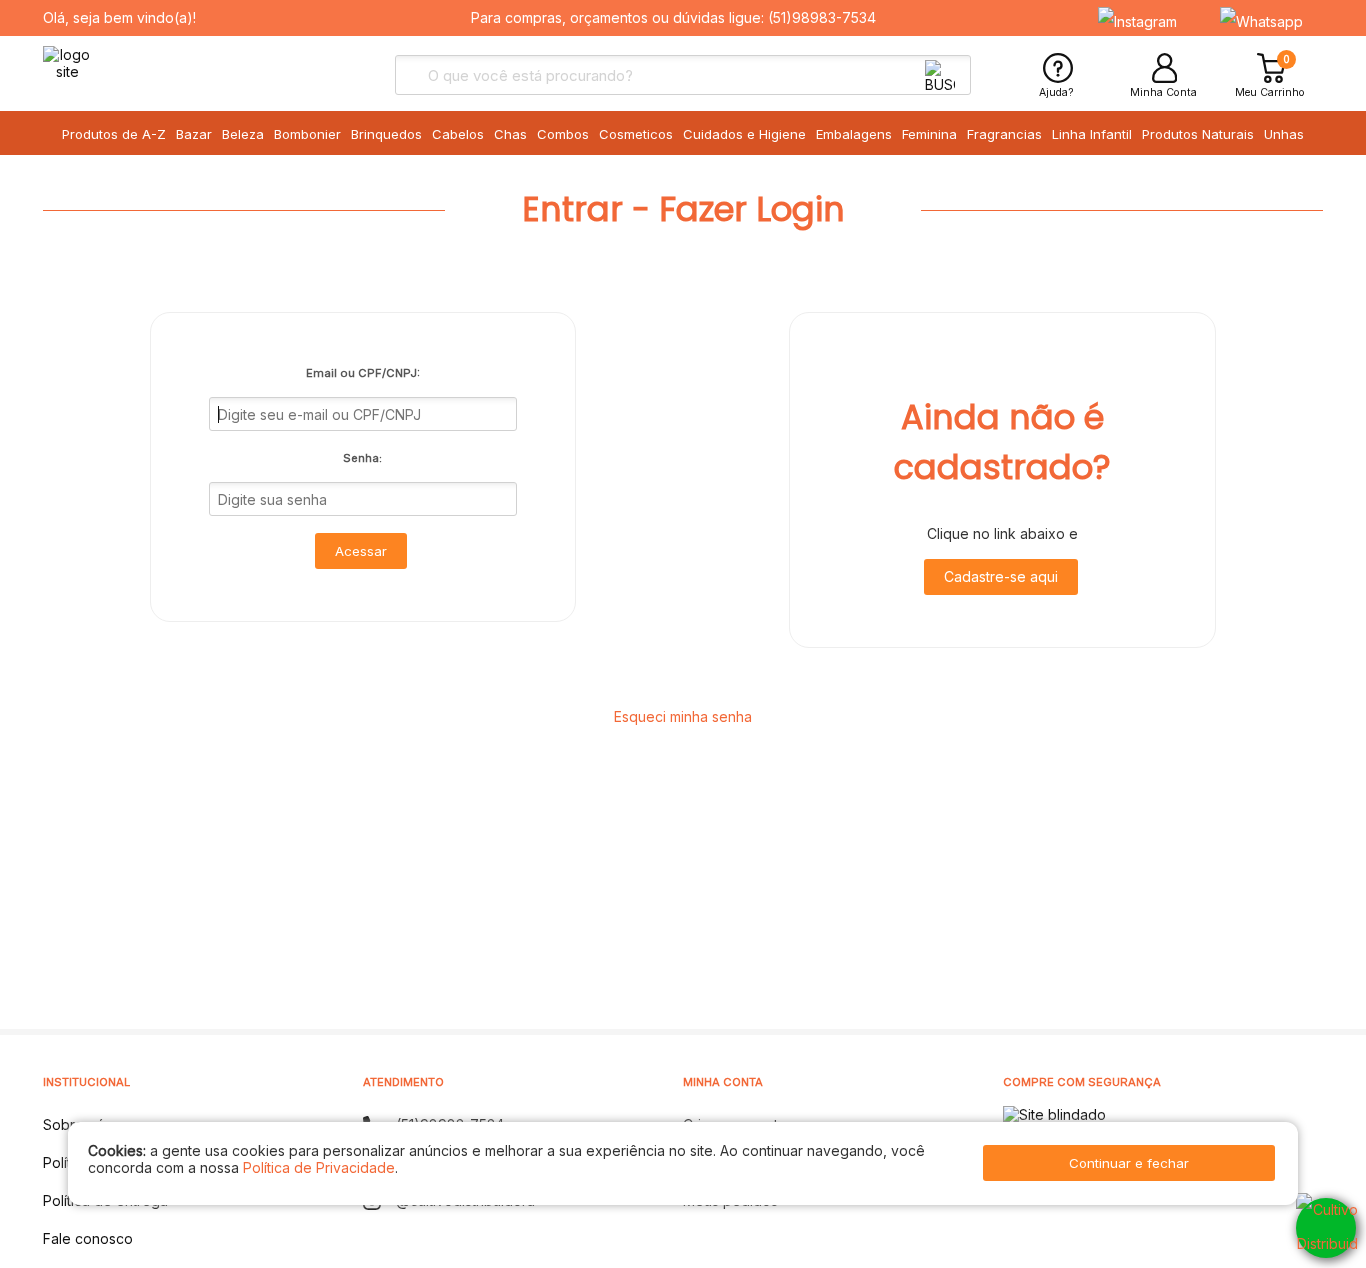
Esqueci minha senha (683, 716)
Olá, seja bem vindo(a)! (119, 17)
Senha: (362, 458)
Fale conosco (88, 1238)
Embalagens (854, 134)
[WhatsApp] (1326, 1228)
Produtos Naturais (1198, 134)
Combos (563, 134)
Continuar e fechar (1129, 1163)
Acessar (361, 551)
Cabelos (458, 134)
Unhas (1284, 134)
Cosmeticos (636, 134)
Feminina (929, 134)
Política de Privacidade (319, 1167)
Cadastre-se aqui (1001, 576)
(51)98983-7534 (822, 17)
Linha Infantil (1092, 134)
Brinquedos (386, 134)
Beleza (243, 134)
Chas (510, 134)
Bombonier (307, 134)
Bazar (194, 134)
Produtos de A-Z (114, 134)
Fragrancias (1004, 134)
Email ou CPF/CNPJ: (363, 373)
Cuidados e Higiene (744, 134)
